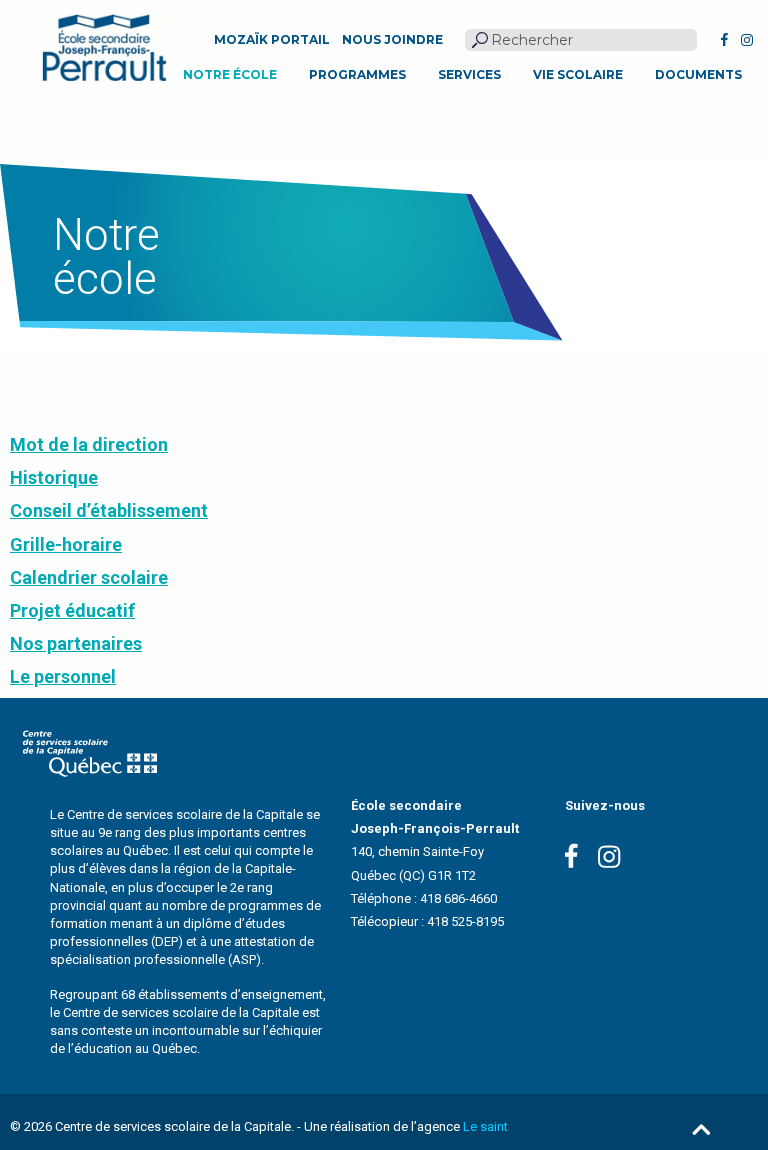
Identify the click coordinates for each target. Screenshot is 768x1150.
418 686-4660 (458, 898)
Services (469, 74)
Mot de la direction (89, 444)
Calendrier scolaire (89, 577)
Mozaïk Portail (272, 39)
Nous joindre (392, 39)
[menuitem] (230, 75)
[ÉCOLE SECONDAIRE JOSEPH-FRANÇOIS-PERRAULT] (104, 47)
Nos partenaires (76, 643)
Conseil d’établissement (109, 510)
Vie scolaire (578, 74)
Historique (54, 477)
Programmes (357, 74)
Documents (698, 74)
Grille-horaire (66, 544)
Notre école (230, 74)
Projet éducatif (72, 610)
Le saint (485, 1126)
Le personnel (63, 676)
